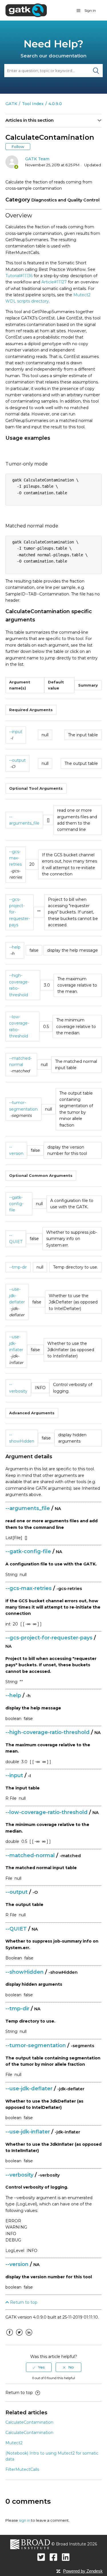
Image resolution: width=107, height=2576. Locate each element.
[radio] (39, 2367)
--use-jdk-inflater (16, 1343)
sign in (25, 2520)
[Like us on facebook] (53, 2557)
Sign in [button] (90, 10)
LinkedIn (29, 2337)
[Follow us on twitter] (41, 2557)
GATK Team (37, 159)
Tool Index (33, 104)
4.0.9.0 (55, 104)
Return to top (23, 2302)
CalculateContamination (29, 2422)
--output (17, 760)
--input (16, 732)
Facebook (10, 2337)
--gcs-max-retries (15, 858)
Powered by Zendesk (83, 2571)
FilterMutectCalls (22, 2469)
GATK (11, 104)
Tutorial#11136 (19, 276)
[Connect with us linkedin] (66, 2557)
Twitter (19, 2337)
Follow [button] (18, 147)
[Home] (26, 10)
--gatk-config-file (16, 1204)
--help (15, 947)
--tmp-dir (18, 1267)
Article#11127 (54, 282)
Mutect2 (14, 2443)
